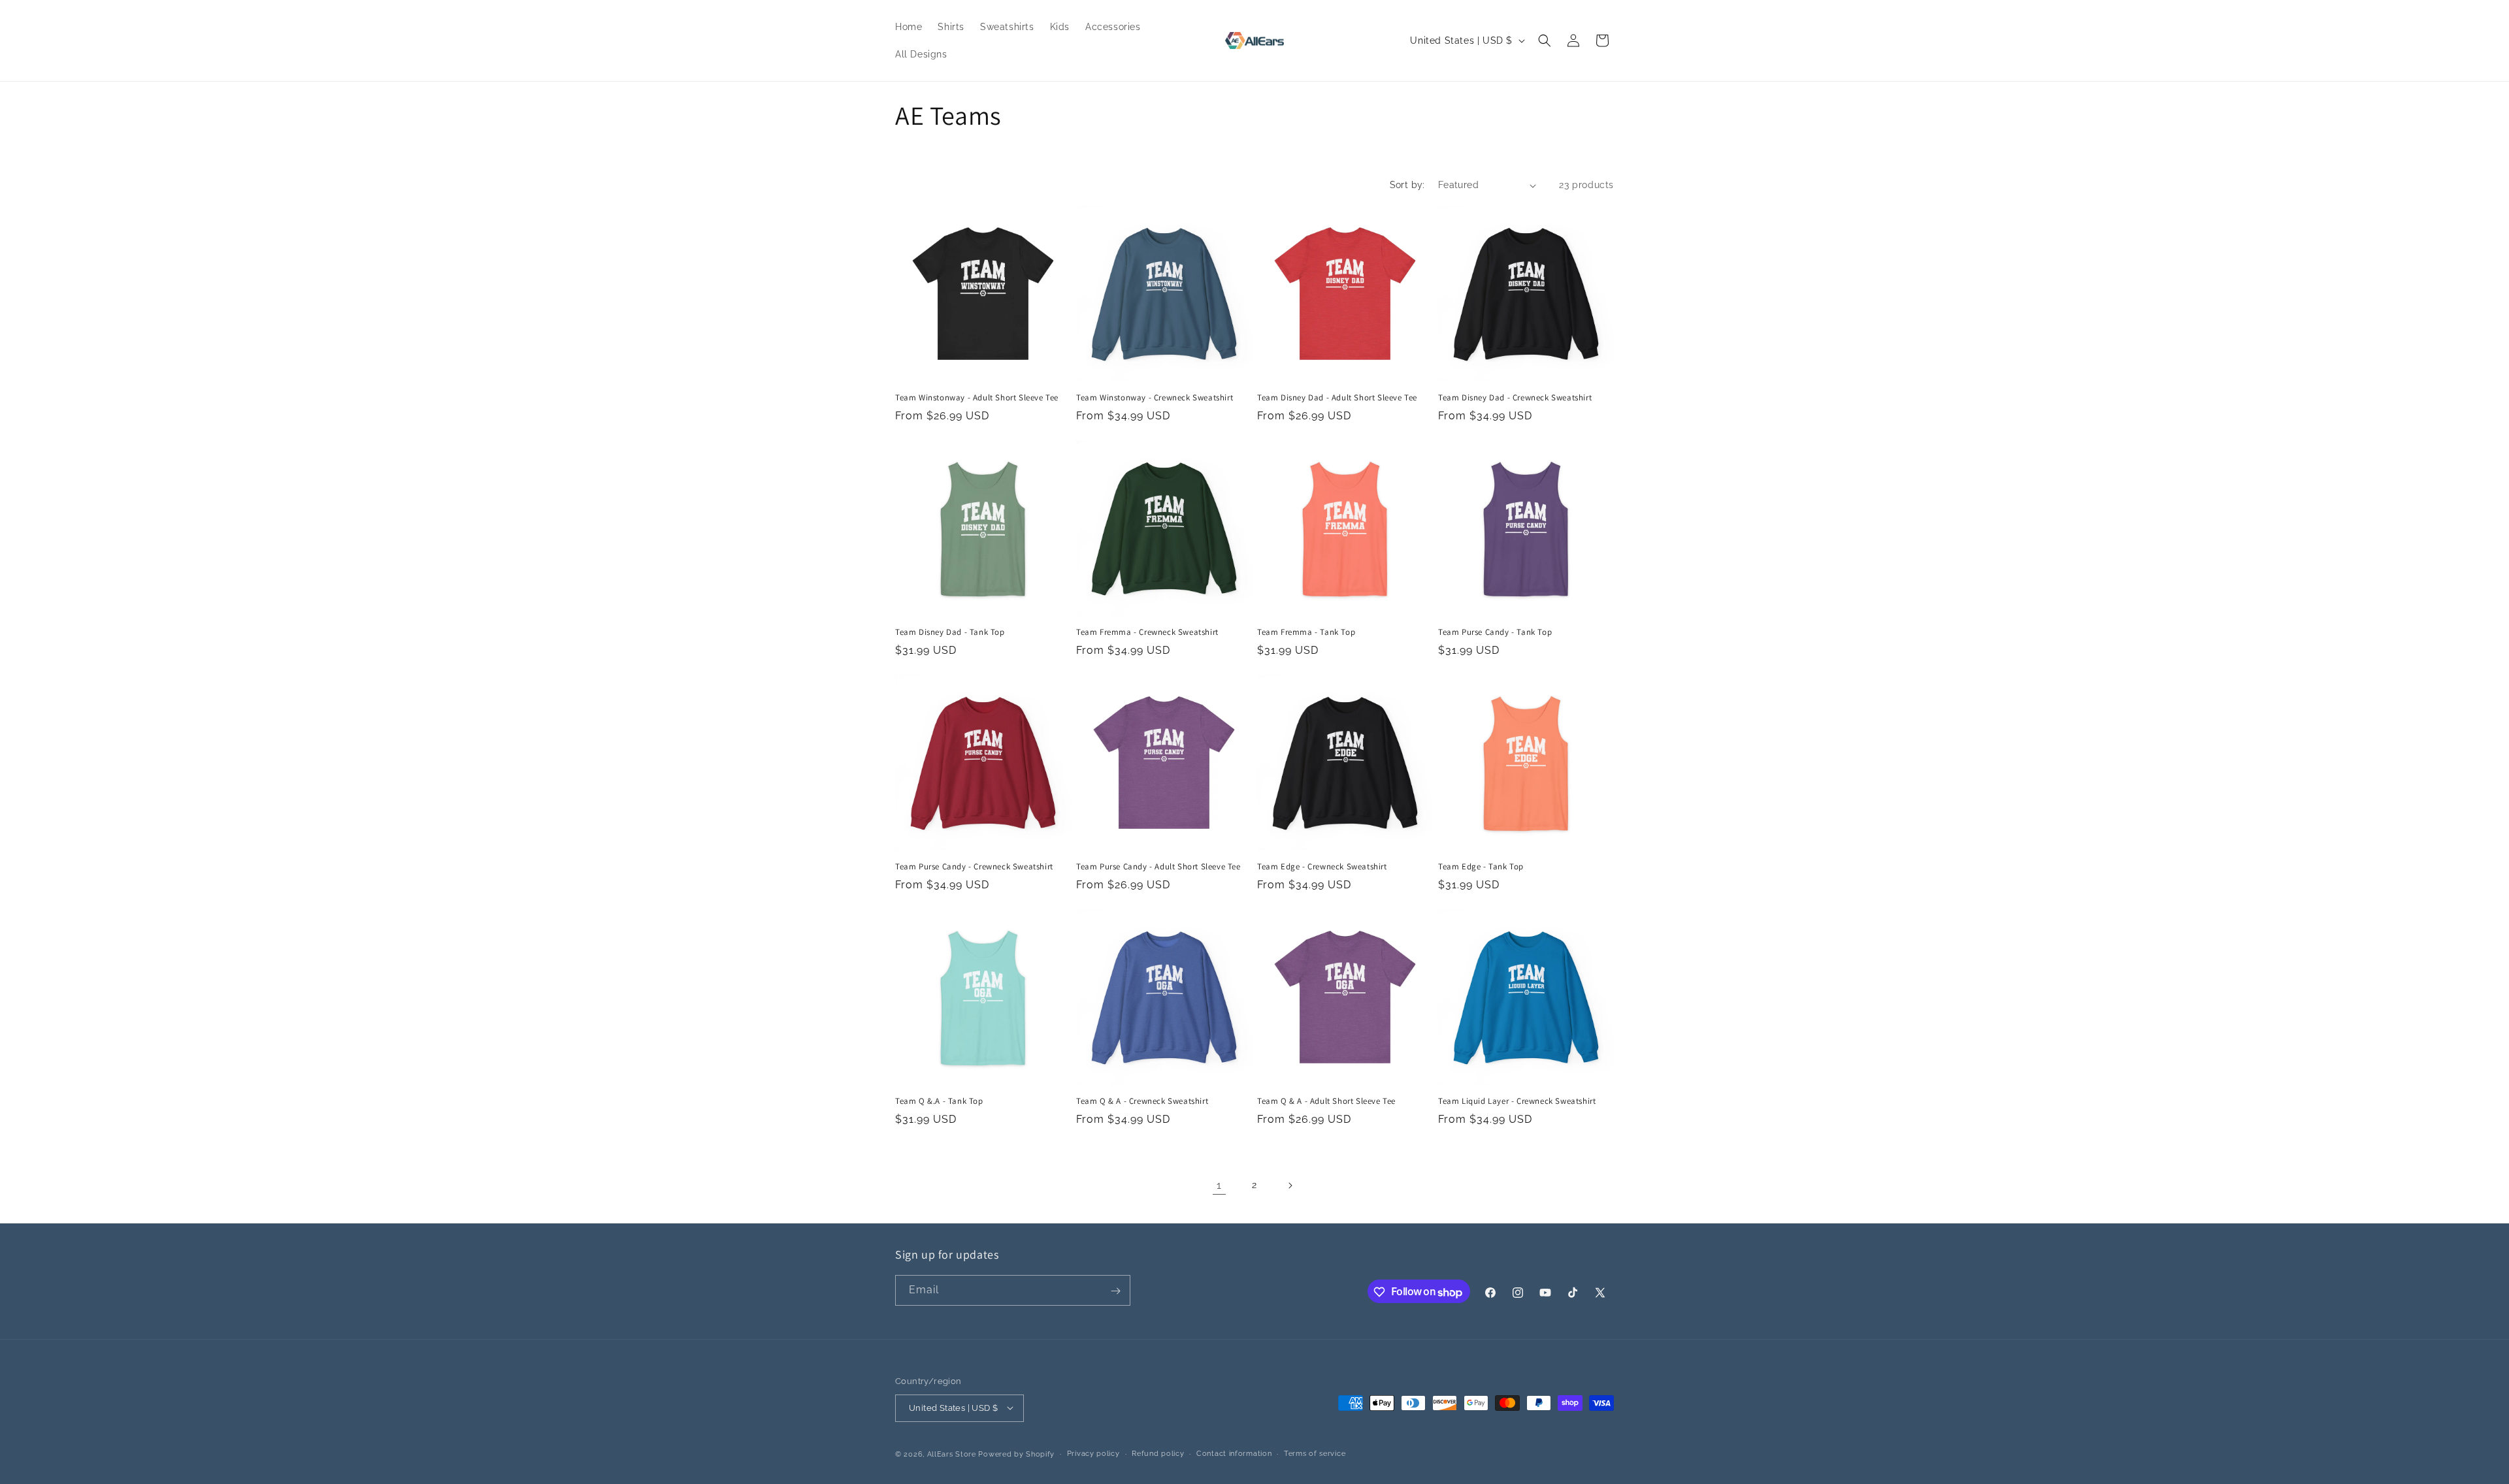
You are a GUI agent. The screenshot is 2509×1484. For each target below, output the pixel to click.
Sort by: (1407, 185)
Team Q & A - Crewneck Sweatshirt (1142, 1101)
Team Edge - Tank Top (1481, 867)
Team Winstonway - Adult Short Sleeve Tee (977, 398)
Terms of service (1315, 1453)
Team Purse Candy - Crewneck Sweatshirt (974, 867)
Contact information (1234, 1453)
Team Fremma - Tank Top (1306, 632)
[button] (1545, 40)
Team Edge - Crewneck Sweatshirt (1322, 867)
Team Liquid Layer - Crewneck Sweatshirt (1517, 1101)
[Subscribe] (1115, 1291)
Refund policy (1158, 1453)
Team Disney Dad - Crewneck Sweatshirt (1515, 398)
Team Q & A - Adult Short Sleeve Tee (1326, 1101)
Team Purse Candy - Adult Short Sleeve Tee (1158, 867)
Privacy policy (1093, 1453)
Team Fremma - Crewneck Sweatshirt (1147, 632)
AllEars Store (952, 1454)
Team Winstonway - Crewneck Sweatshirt (1155, 398)
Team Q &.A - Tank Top (939, 1101)
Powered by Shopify (1016, 1454)
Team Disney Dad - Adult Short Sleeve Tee (1337, 398)
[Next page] (1290, 1186)
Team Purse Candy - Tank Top (1495, 632)
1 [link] (1219, 1185)
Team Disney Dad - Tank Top (950, 632)
